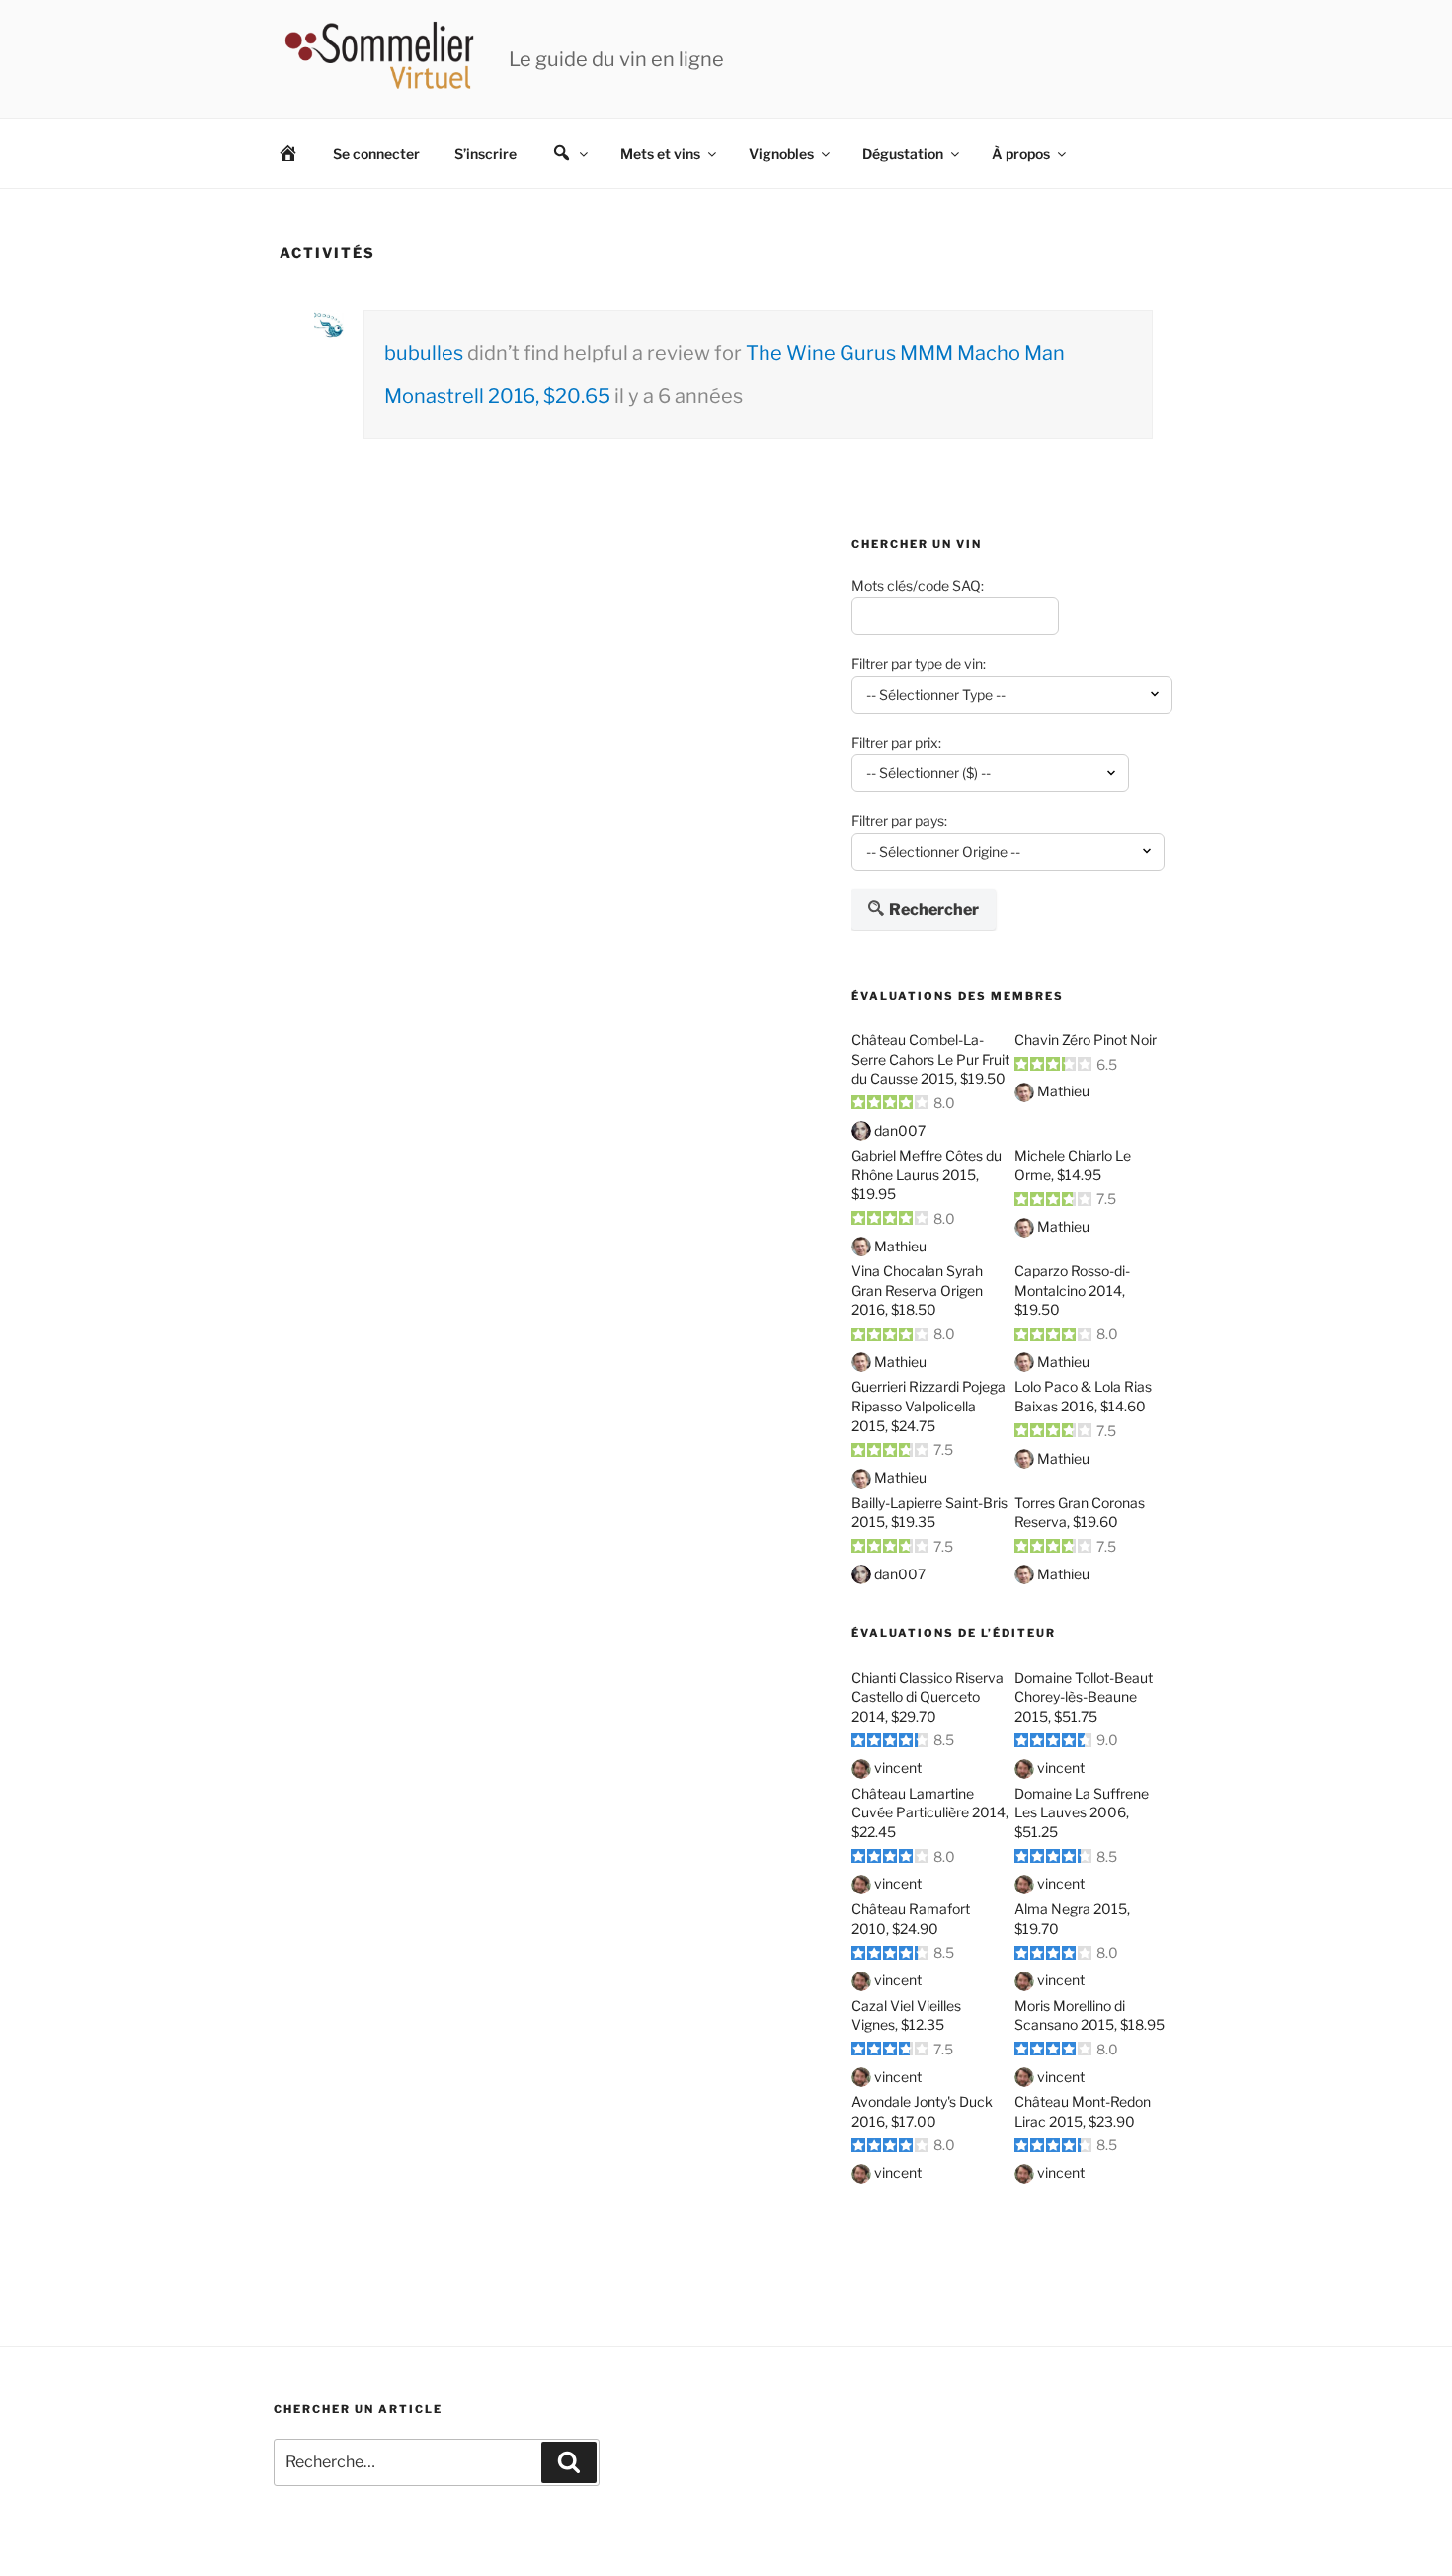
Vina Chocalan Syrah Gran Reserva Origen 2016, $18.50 (917, 1290)
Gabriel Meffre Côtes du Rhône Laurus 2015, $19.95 (927, 1174)
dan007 (900, 1130)
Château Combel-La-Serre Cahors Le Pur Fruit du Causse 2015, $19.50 (930, 1059)
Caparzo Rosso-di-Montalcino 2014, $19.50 (1072, 1290)
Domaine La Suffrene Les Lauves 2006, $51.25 (1082, 1812)
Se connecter (376, 154)
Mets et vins (660, 154)
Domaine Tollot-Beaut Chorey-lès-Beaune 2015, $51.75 (1084, 1697)
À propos (1021, 154)
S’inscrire (485, 154)
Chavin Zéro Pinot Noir (1086, 1040)
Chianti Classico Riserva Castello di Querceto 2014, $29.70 (928, 1697)
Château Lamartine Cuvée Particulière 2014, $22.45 (930, 1812)
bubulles (424, 353)
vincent (898, 1768)
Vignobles (781, 154)
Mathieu (1063, 1091)
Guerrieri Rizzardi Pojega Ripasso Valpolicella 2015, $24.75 (928, 1406)
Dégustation (903, 154)
